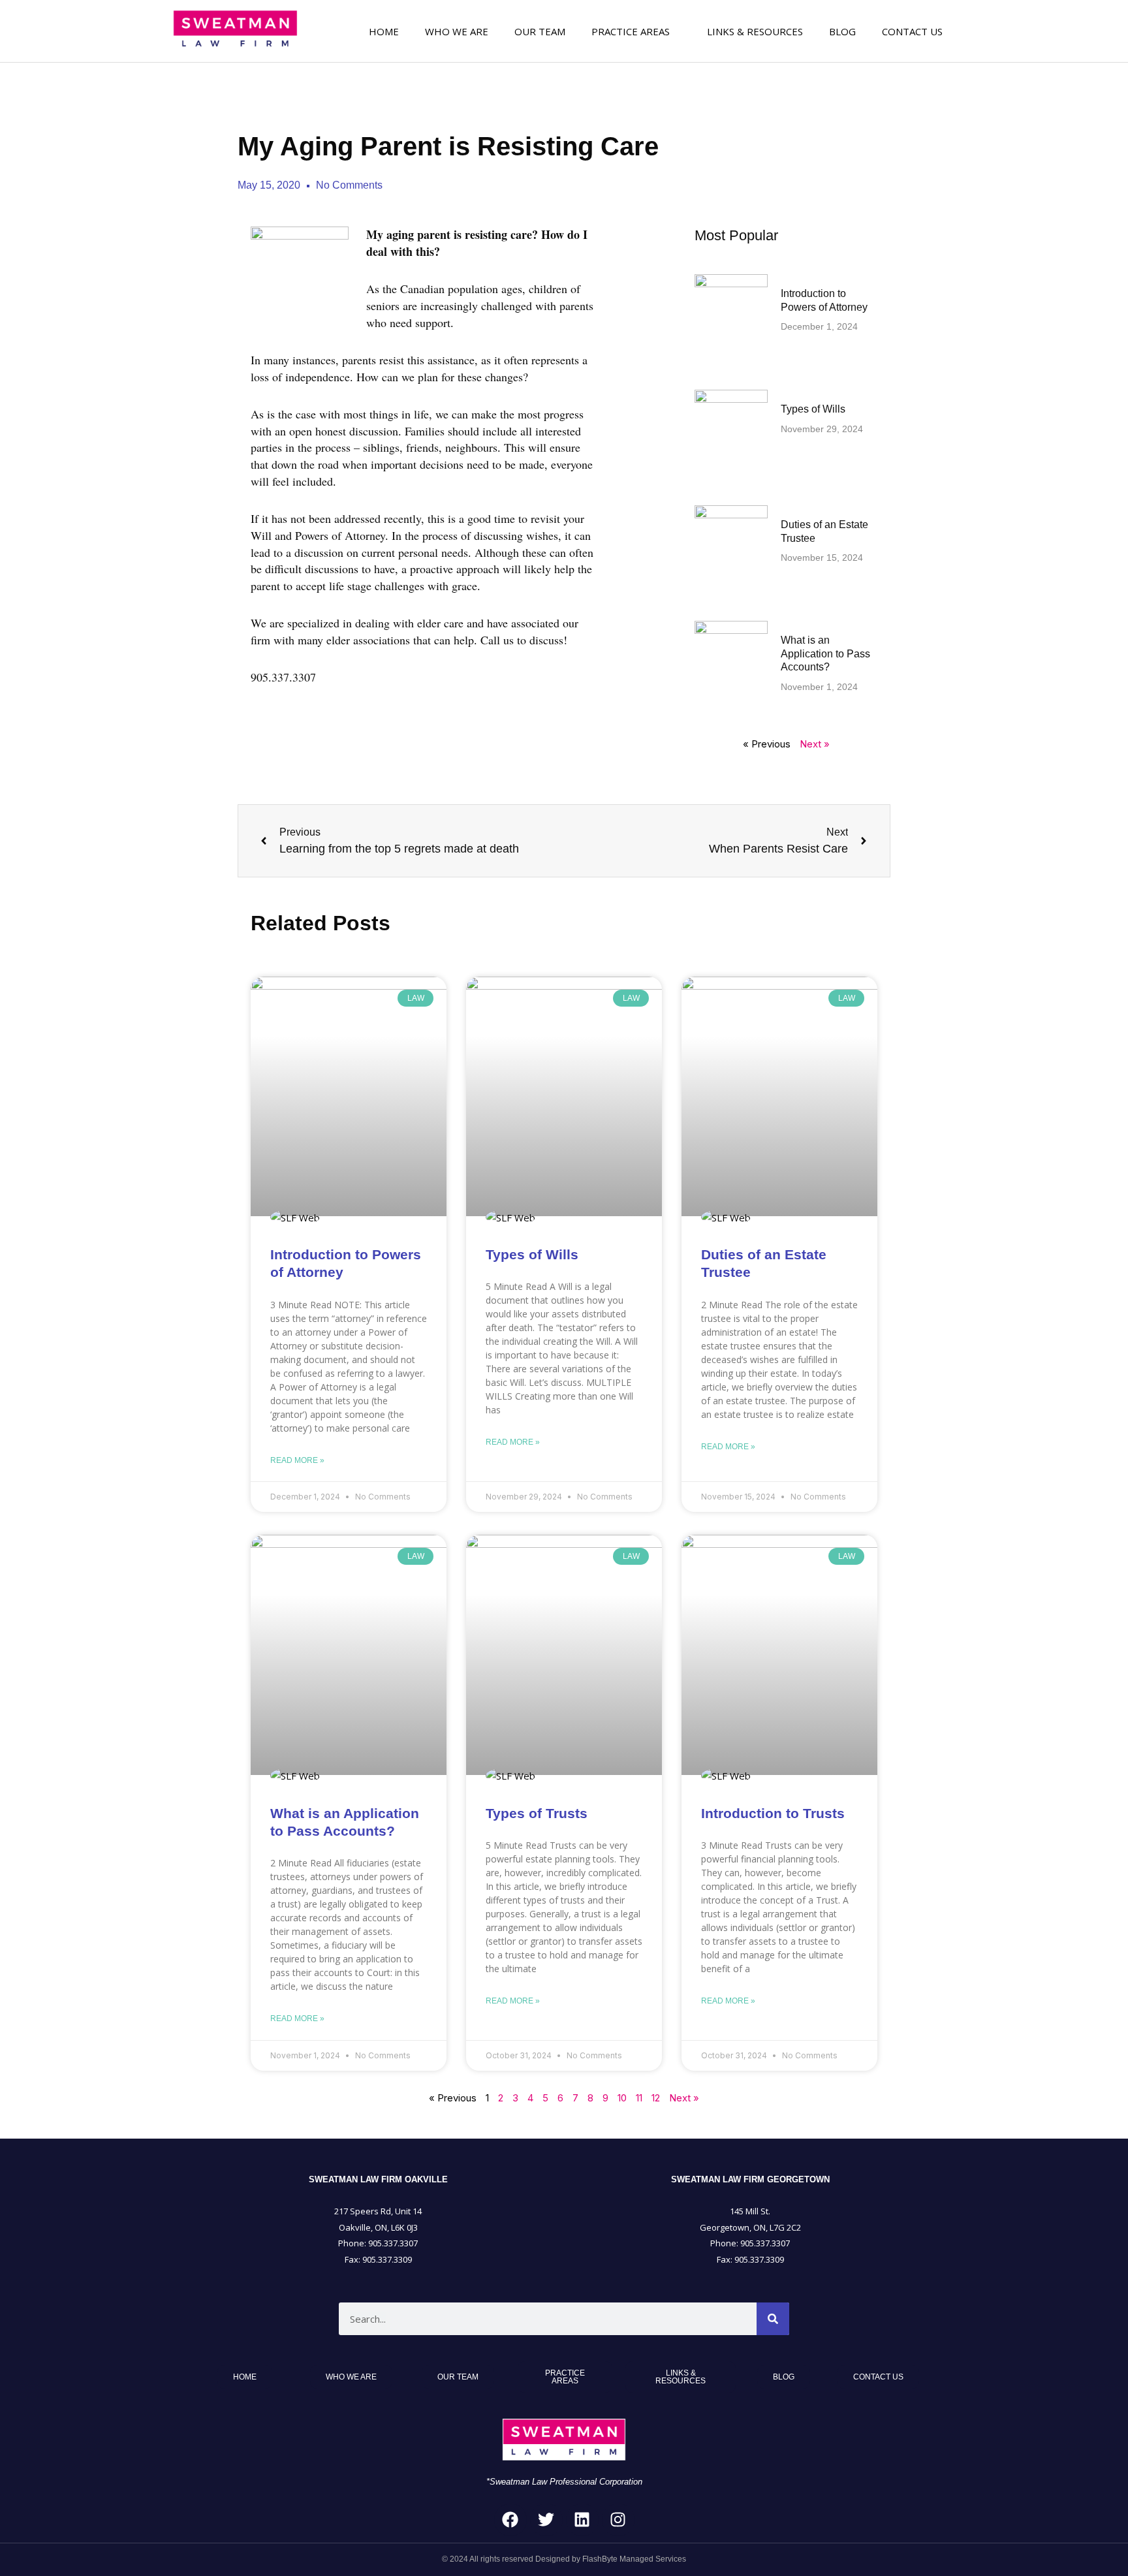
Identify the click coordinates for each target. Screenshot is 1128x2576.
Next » (815, 744)
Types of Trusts (537, 1813)
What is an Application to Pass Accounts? (825, 654)
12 (656, 2098)
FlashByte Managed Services (634, 2559)
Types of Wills (813, 409)
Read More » (297, 1460)
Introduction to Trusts (773, 1813)
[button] (636, 31)
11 (639, 2098)
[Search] (773, 2319)
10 (622, 2098)
